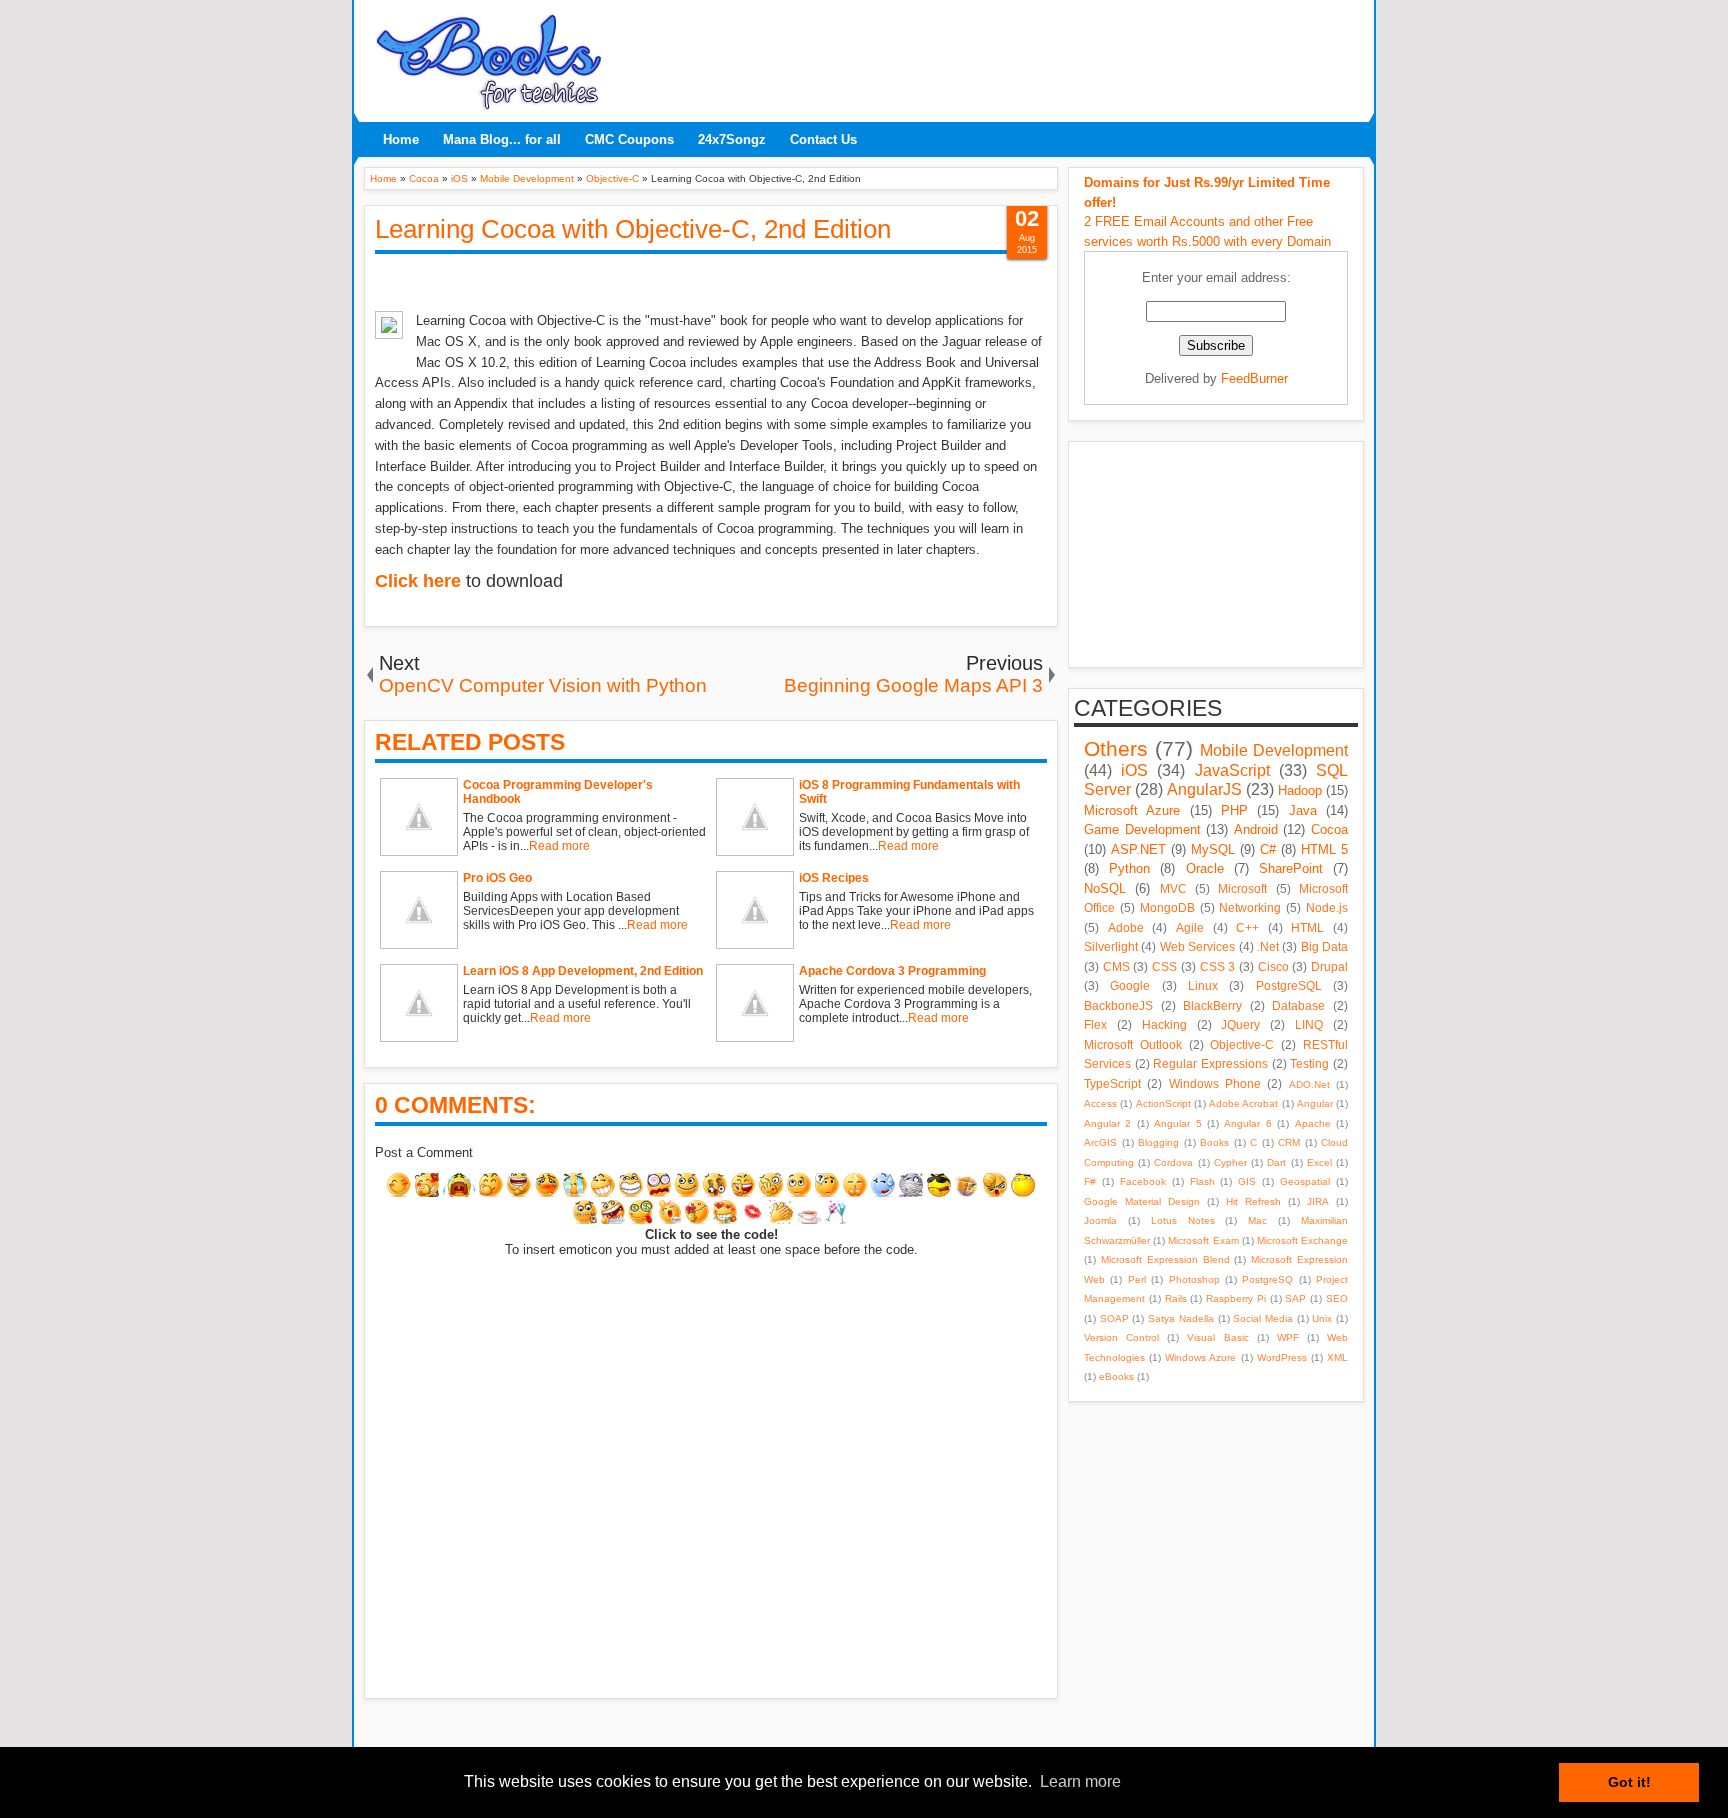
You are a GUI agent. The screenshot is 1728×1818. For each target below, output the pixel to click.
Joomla (1100, 1220)
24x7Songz (732, 139)
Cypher (1230, 1162)
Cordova (1173, 1162)
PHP (1234, 810)
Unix (1322, 1318)
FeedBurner (1254, 378)
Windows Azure (1200, 1357)
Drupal (1329, 966)
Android (1256, 829)
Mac (1257, 1220)
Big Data (1324, 946)
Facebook (1143, 1181)
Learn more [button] (1080, 1781)
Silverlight (1111, 946)
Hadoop (1300, 790)
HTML (1307, 927)
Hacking (1164, 1024)
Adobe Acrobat (1243, 1103)
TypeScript (1112, 1083)
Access (1100, 1103)
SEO (1337, 1298)
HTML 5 (1324, 849)
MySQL (1213, 849)
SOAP (1114, 1318)
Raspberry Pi (1236, 1298)
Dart (1276, 1162)
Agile (1190, 927)
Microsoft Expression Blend (1165, 1259)
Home (401, 139)
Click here (418, 581)
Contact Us (823, 139)
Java (1303, 810)
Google (1130, 985)
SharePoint (1291, 868)
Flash (1202, 1181)
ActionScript (1163, 1103)
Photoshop (1194, 1279)
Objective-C (1242, 1044)
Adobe (1126, 927)
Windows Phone (1215, 1083)
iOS (1134, 770)
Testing (1309, 1063)
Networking (1250, 907)
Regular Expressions (1210, 1063)
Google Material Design (1142, 1201)
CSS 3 (1218, 966)
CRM (1289, 1142)
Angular (1315, 1103)
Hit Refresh (1253, 1201)
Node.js (1327, 907)
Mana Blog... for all (502, 139)
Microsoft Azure (1132, 810)
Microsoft (1242, 888)
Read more (559, 846)
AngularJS (1204, 789)
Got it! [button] (1629, 1782)
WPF (1288, 1337)
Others (1116, 748)
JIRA (1318, 1201)
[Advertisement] (989, 55)
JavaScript (1232, 770)
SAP (1295, 1298)
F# (1090, 1181)
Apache (1313, 1123)
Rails (1176, 1298)
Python (1129, 868)
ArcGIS (1100, 1142)
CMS (1116, 966)
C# (1268, 849)
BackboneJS (1118, 1005)
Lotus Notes (1183, 1220)
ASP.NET (1138, 849)
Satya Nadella (1181, 1318)
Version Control (1121, 1337)
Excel (1319, 1162)
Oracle (1205, 868)
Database (1298, 1005)
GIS (1247, 1181)
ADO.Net (1309, 1084)
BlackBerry (1212, 1005)
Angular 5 (1177, 1123)
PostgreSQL (1289, 985)
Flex (1095, 1024)
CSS (1164, 966)
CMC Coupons (629, 139)
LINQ (1309, 1024)
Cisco (1273, 966)
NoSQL (1105, 888)
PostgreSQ (1267, 1279)
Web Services (1197, 946)
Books (1214, 1142)
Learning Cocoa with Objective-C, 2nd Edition (633, 229)
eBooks (1116, 1376)
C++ (1247, 927)
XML (1337, 1357)
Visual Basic (1217, 1337)
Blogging (1158, 1142)
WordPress (1282, 1357)
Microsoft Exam (1203, 1240)
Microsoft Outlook (1133, 1044)
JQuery (1240, 1024)
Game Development (1142, 829)
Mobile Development (1274, 750)
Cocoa (1329, 829)
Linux (1203, 985)
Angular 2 (1107, 1123)
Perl (1137, 1279)
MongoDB (1167, 907)
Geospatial (1305, 1181)
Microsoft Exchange (1302, 1240)
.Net (1268, 946)
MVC (1173, 888)
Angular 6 (1247, 1123)
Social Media (1263, 1318)
